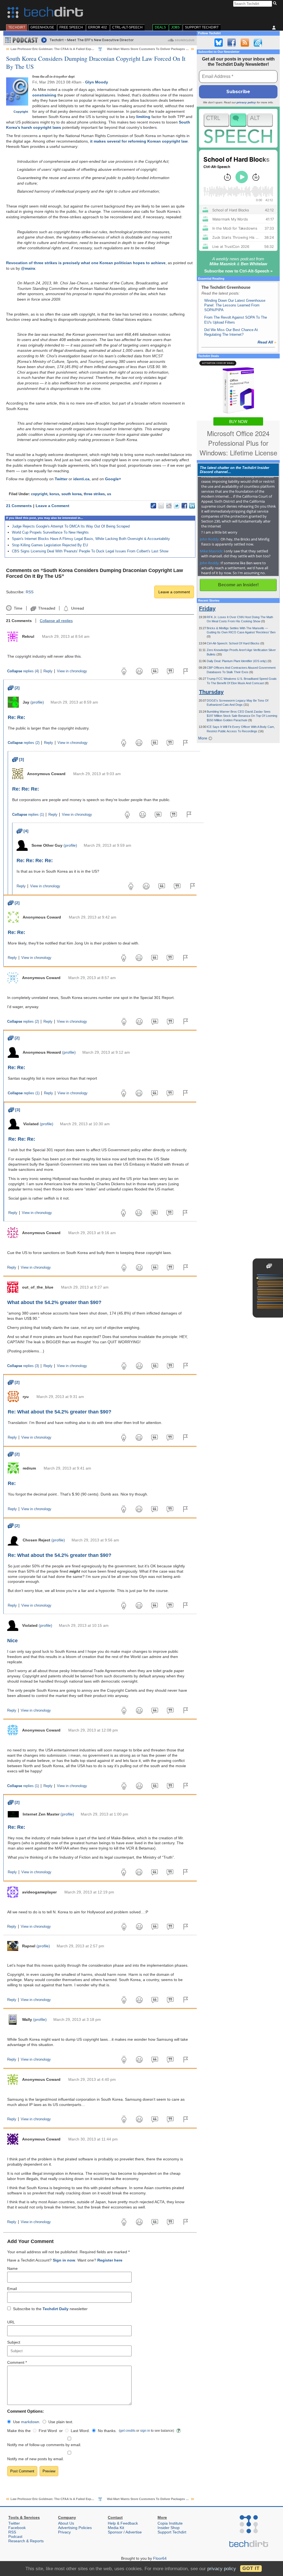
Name (12, 2268)
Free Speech (71, 27)
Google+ (113, 479)
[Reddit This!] (169, 506)
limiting (143, 117)
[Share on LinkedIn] (192, 506)
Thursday (211, 692)
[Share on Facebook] (184, 506)
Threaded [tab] (47, 608)
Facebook (17, 2528)
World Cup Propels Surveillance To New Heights (50, 532)
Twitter (61, 479)
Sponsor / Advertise (125, 2532)
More (203, 738)
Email (12, 2289)
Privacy (64, 2532)
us (109, 494)
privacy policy (246, 102)
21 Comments (19, 506)
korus (54, 494)
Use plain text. (61, 2422)
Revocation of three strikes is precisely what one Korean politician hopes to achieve (86, 263)
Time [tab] (18, 608)
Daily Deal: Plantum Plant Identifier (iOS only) (237, 661)
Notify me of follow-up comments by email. (44, 2445)
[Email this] (161, 506)
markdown (30, 2422)
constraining (44, 95)
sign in (145, 2431)
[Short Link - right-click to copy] (153, 506)
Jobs (175, 27)
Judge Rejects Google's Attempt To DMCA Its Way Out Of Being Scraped (71, 526)
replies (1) (28, 815)
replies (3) (23, 1366)
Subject (14, 2342)
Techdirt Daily (56, 2309)
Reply (48, 671)
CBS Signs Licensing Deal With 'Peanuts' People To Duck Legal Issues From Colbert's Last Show (90, 551)
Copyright (21, 112)
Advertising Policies (75, 2528)
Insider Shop (169, 2528)
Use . (27, 2422)
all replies (56, 621)
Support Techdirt (202, 27)
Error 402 (98, 27)
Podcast (15, 2536)
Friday (207, 608)
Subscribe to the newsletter (50, 2309)
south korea (71, 494)
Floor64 (160, 2558)
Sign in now (64, 2260)
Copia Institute (170, 2523)
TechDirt (17, 27)
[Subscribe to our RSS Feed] (245, 43)
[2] (14, 688)
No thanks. (107, 2431)
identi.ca (81, 479)
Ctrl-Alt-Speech (127, 27)
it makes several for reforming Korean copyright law (139, 141)
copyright (39, 494)
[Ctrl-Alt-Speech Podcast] (238, 128)
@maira (28, 268)
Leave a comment (174, 592)
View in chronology (72, 671)
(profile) (37, 702)
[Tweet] (177, 506)
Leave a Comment (53, 506)
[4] (23, 831)
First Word (48, 2431)
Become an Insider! (238, 585)
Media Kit (116, 2528)
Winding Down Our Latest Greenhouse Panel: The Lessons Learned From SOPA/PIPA (235, 305)
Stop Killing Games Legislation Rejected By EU (50, 545)
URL (11, 2322)
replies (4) (23, 671)
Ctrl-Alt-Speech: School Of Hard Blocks (234, 643)
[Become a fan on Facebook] (232, 43)
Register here (110, 2260)
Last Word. (80, 2431)
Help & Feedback (123, 2523)
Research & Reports (26, 2541)
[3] (18, 759)
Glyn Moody (97, 82)
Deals (160, 27)
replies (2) (24, 743)
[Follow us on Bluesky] (219, 43)
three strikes (94, 494)
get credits (128, 2431)
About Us (66, 2523)
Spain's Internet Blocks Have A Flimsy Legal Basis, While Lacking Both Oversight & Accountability (91, 539)
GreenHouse (42, 27)
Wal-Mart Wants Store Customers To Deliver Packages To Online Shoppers (161, 49)
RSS (30, 592)
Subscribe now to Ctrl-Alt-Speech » (238, 271)
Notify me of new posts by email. (36, 2459)
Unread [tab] (77, 608)
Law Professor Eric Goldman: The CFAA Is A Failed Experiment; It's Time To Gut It (70, 49)
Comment (17, 2362)
